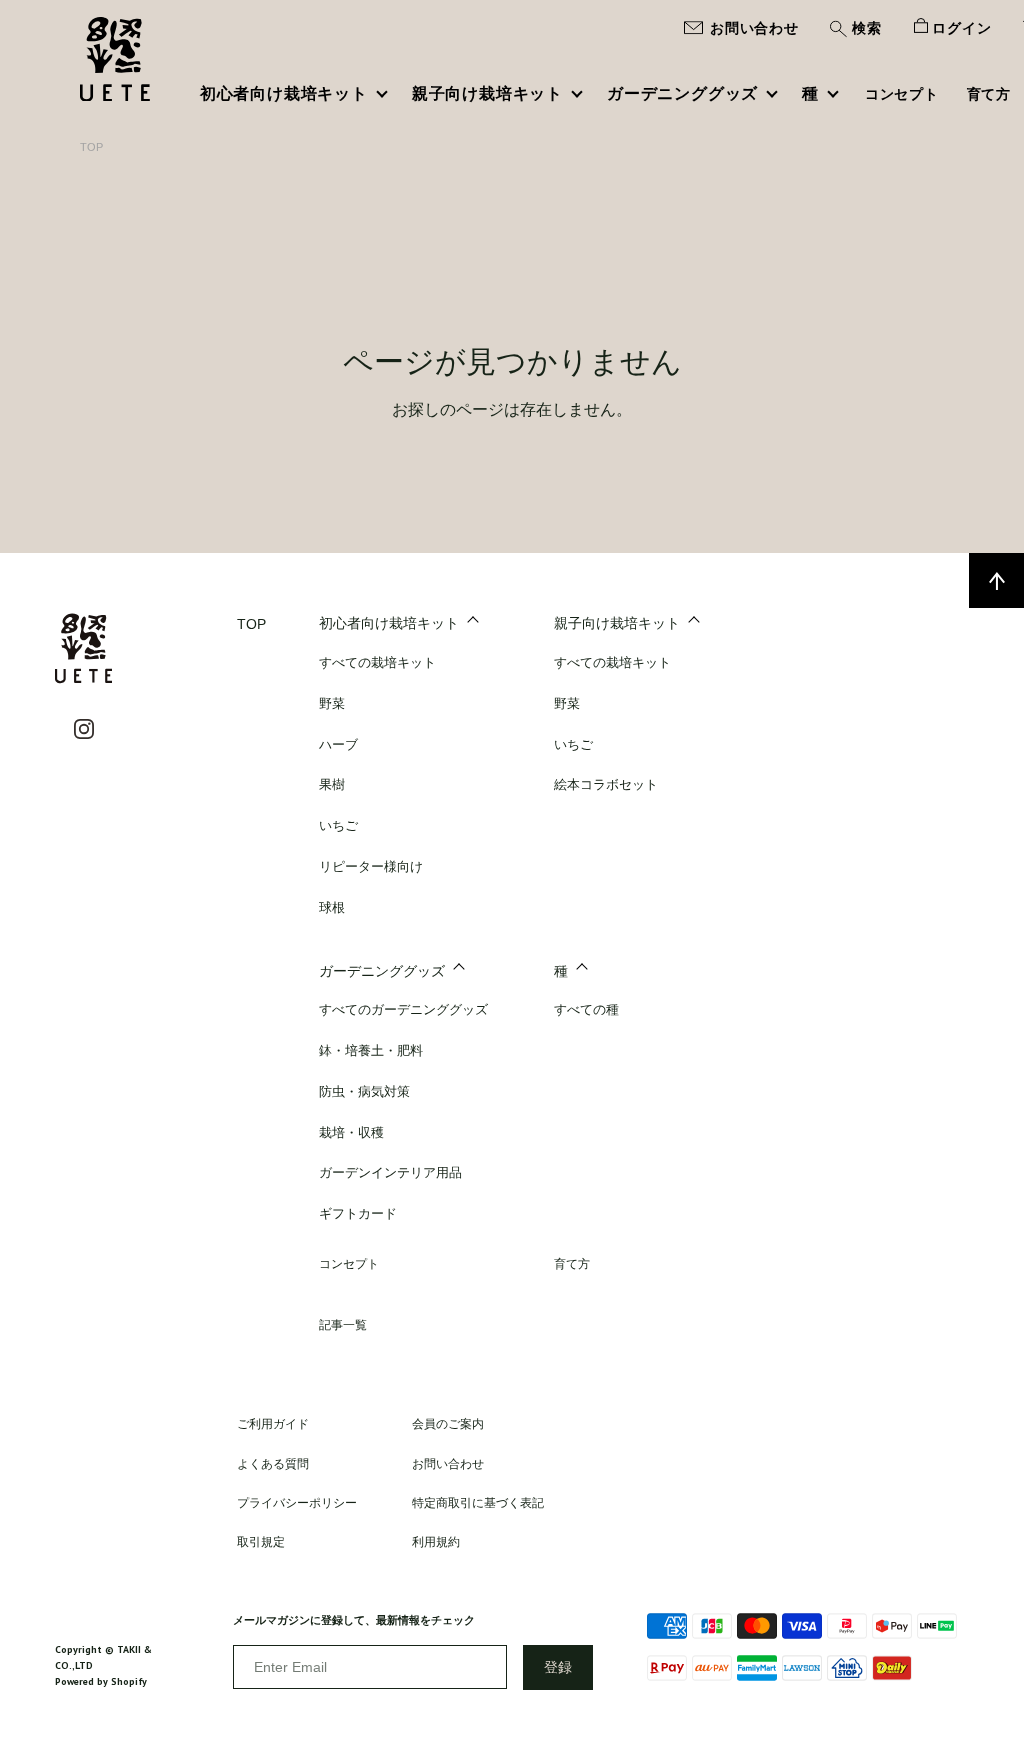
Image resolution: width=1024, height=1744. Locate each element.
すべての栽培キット (377, 662)
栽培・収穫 (351, 1132)
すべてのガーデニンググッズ (403, 1009)
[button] (855, 30)
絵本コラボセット (606, 784)
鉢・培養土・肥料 (371, 1050)
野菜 (332, 703)
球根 (332, 907)
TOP (91, 147)
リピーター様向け (371, 866)
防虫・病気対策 (364, 1091)
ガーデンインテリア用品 (390, 1172)
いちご (338, 825)
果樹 (332, 784)
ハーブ (338, 744)
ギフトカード (358, 1213)
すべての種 (586, 1009)
